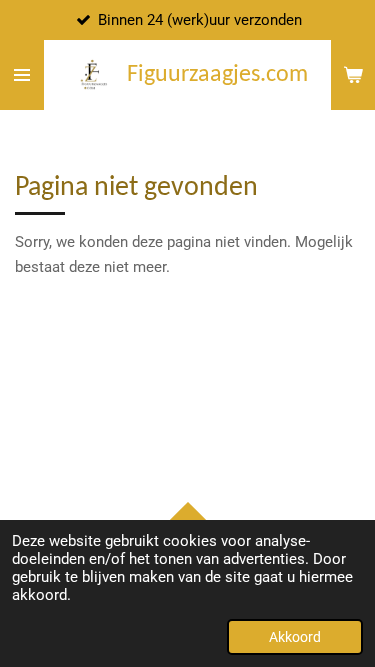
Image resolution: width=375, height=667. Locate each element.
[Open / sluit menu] (22, 75)
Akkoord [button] (295, 637)
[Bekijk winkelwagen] (353, 75)
